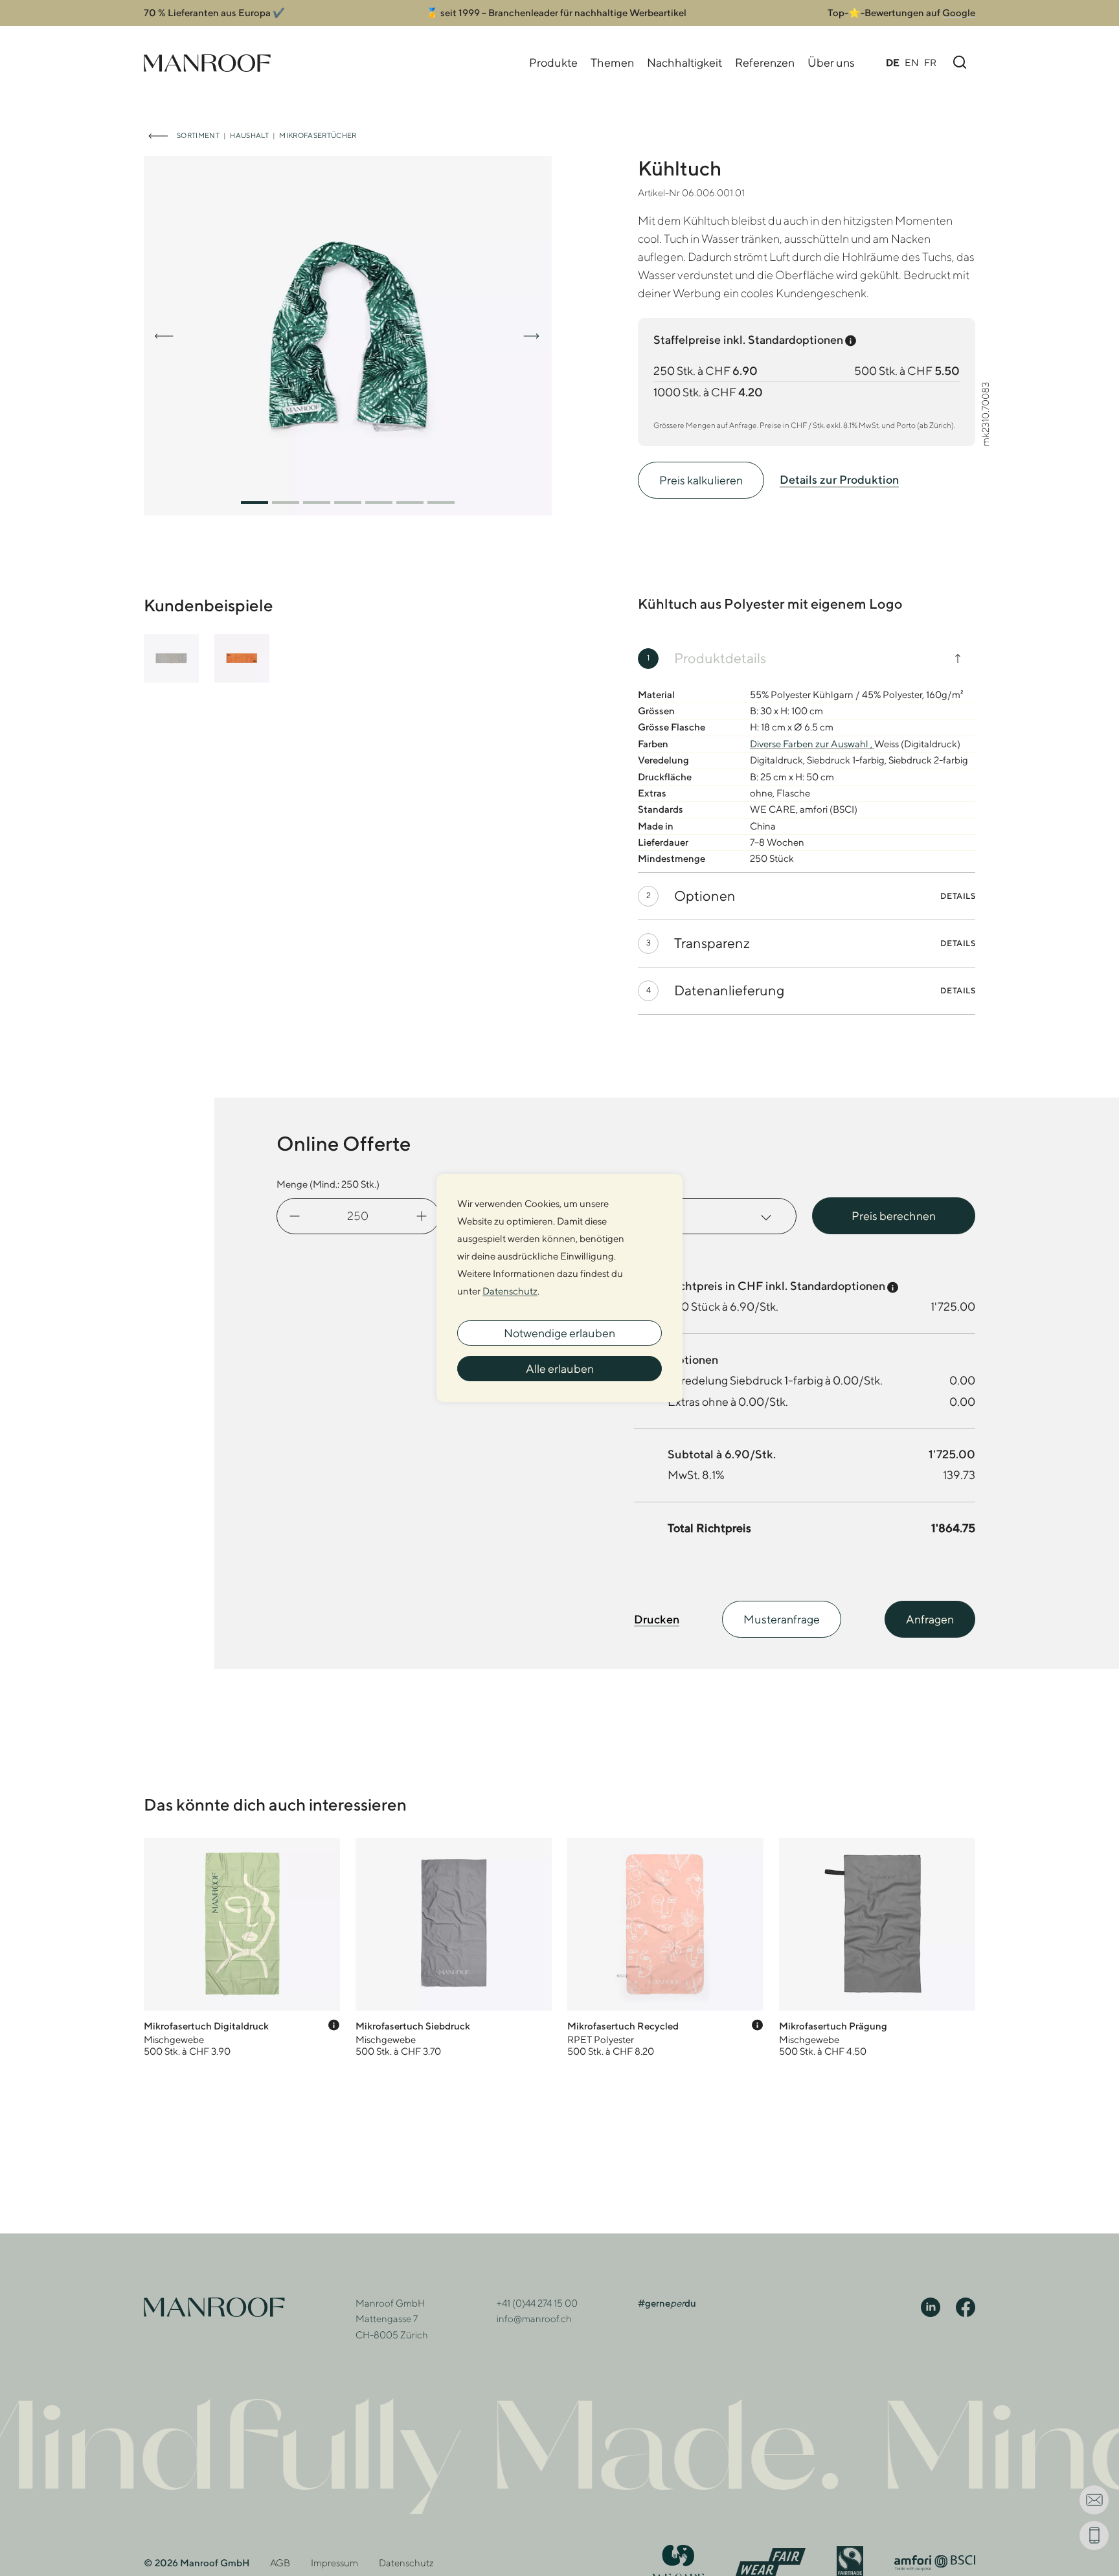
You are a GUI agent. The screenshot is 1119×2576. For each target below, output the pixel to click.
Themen (612, 62)
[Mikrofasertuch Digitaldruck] (242, 1948)
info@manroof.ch (534, 2319)
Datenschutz (406, 2563)
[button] (254, 503)
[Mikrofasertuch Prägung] (877, 1948)
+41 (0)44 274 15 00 (537, 2303)
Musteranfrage (782, 1619)
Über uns (831, 62)
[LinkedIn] (931, 2306)
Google (959, 13)
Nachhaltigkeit (684, 62)
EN (912, 62)
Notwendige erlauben (559, 1333)
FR (930, 62)
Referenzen (765, 62)
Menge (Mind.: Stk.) (328, 1184)
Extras (647, 1184)
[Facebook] (966, 2306)
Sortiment (198, 135)
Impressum (334, 2563)
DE (893, 62)
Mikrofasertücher (318, 135)
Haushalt (249, 135)
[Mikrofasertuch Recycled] (665, 1948)
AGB (280, 2563)
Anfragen (930, 1619)
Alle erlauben (560, 1369)
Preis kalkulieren (701, 480)
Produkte (553, 62)
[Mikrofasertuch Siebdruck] (454, 1948)
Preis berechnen (894, 1216)
